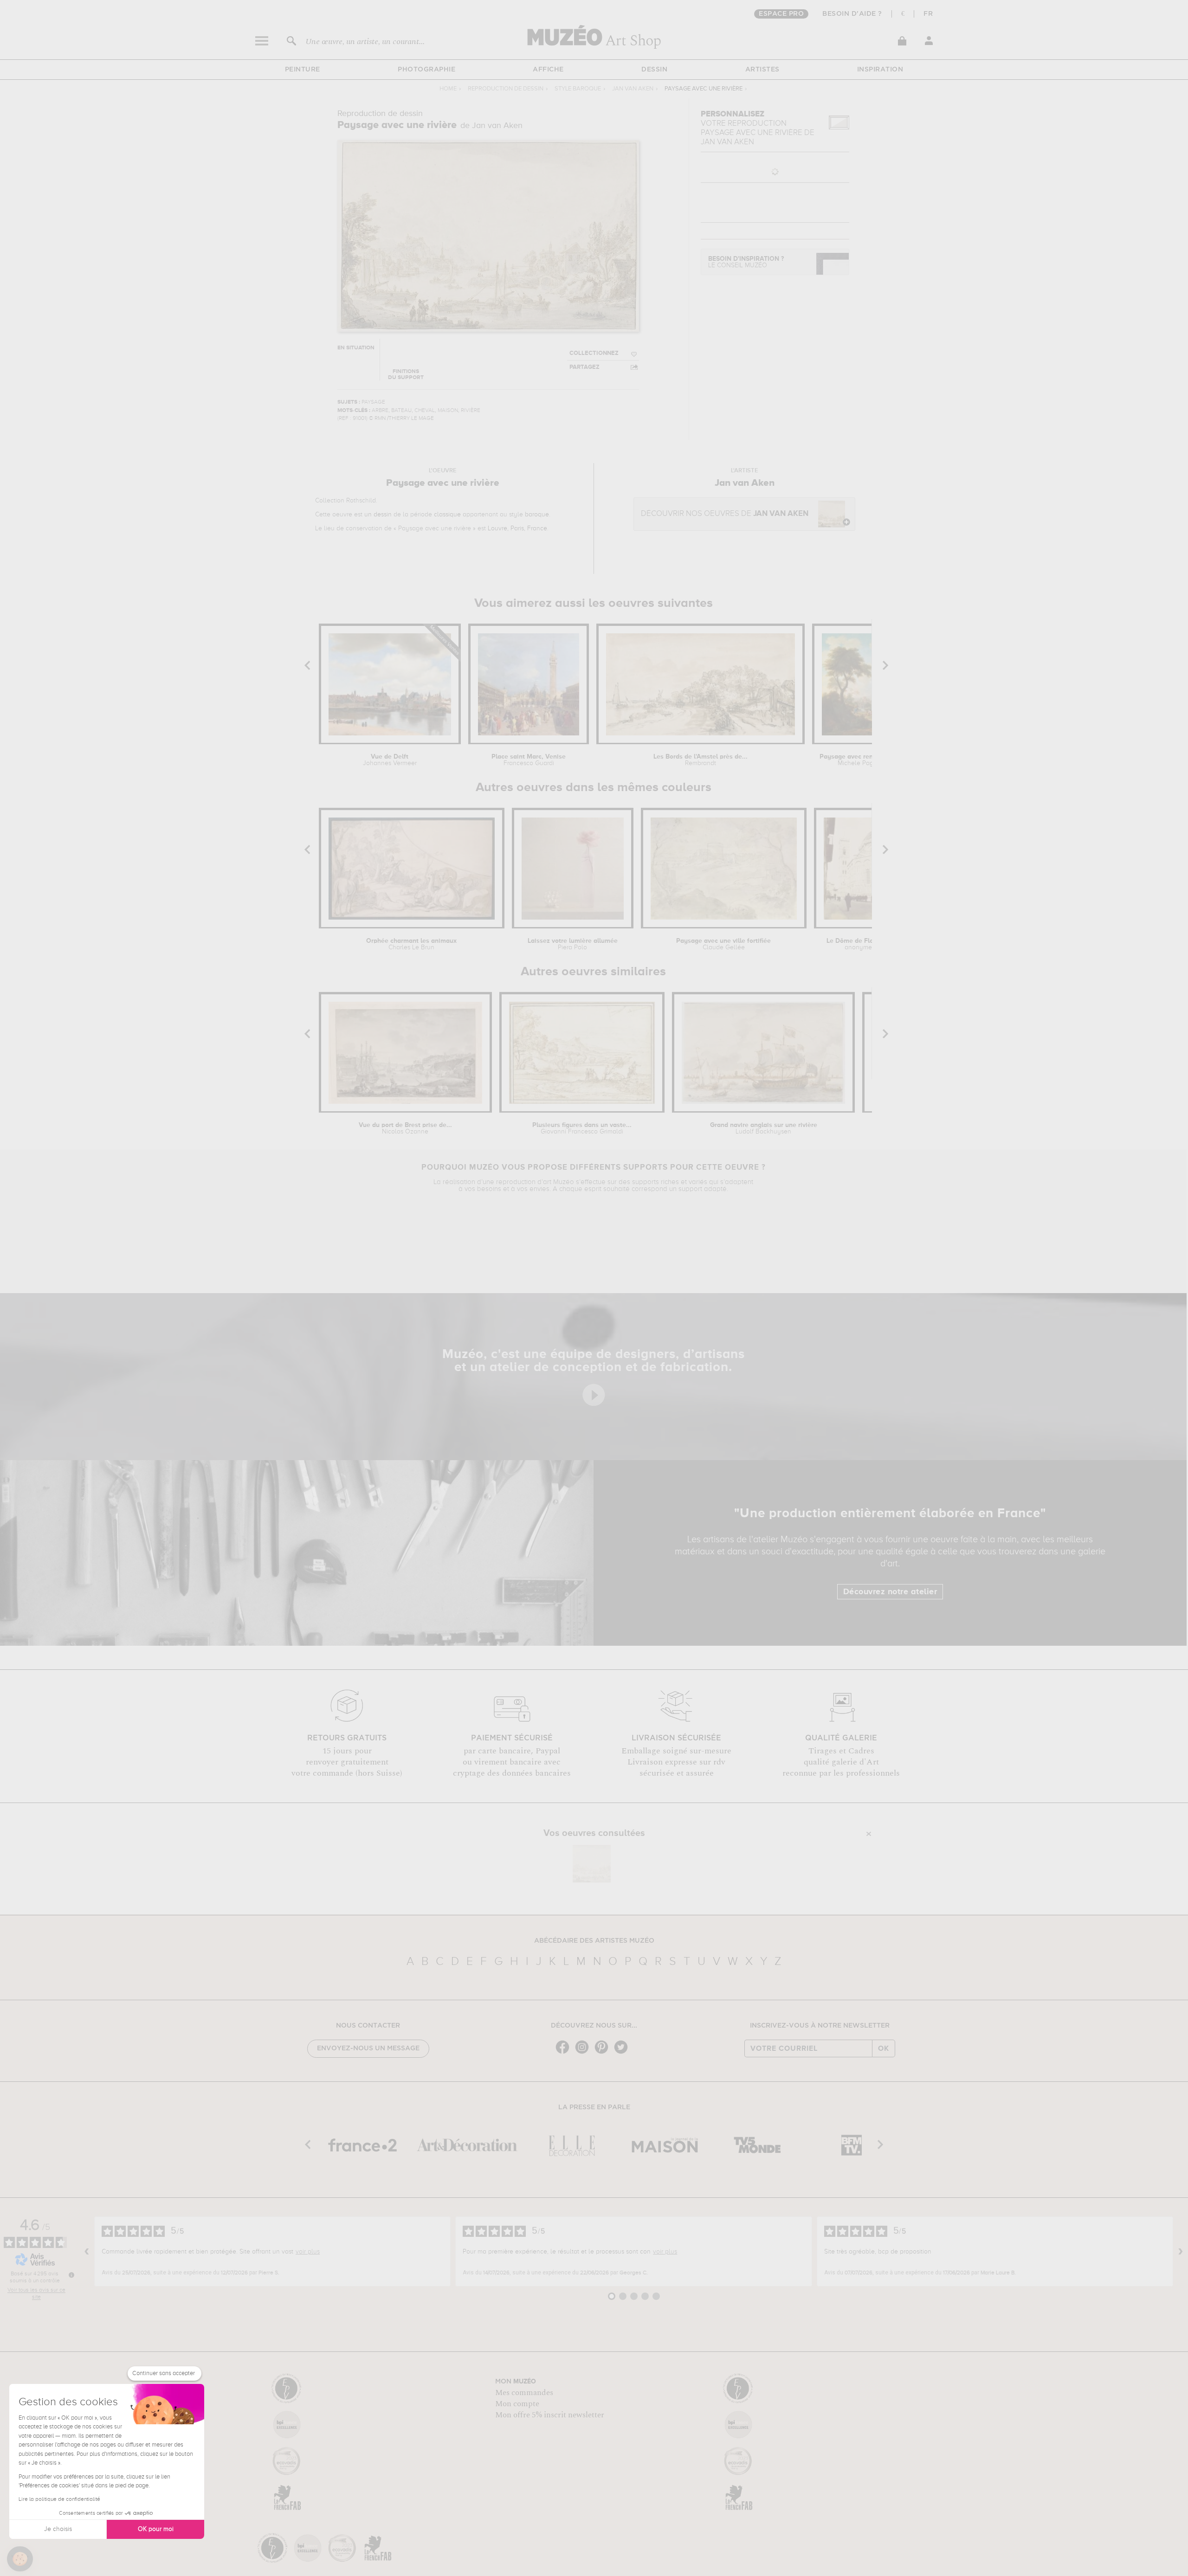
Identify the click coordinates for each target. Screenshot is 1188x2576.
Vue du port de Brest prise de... (405, 1128)
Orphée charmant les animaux (411, 944)
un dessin (378, 515)
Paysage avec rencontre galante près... (861, 760)
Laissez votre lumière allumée (573, 944)
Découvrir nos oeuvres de (725, 514)
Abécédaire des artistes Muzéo (594, 1941)
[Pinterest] (604, 2053)
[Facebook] (565, 2053)
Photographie (426, 70)
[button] (20, 2559)
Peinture (303, 70)
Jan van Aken (633, 89)
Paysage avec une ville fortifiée (723, 944)
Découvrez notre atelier (890, 1592)
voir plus (308, 2252)
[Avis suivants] (1181, 2252)
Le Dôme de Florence (858, 944)
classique (447, 515)
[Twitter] (623, 2053)
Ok (884, 2048)
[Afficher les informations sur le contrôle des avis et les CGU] (71, 2275)
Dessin (654, 70)
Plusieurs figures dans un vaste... (582, 1128)
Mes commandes (524, 2393)
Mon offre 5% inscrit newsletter (550, 2415)
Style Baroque (578, 89)
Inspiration (880, 70)
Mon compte (517, 2404)
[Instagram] (584, 2053)
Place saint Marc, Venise (529, 760)
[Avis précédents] (87, 2252)
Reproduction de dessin (506, 89)
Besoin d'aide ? (852, 14)
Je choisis (58, 2529)
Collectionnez (594, 353)
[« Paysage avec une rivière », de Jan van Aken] (592, 1864)
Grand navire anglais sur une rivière (764, 1128)
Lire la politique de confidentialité (59, 2499)
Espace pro (781, 14)
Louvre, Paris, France (517, 528)
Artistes (762, 70)
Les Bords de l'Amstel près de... (701, 760)
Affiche (548, 70)
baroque (537, 515)
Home (448, 89)
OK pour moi (156, 2529)
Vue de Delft (390, 760)
